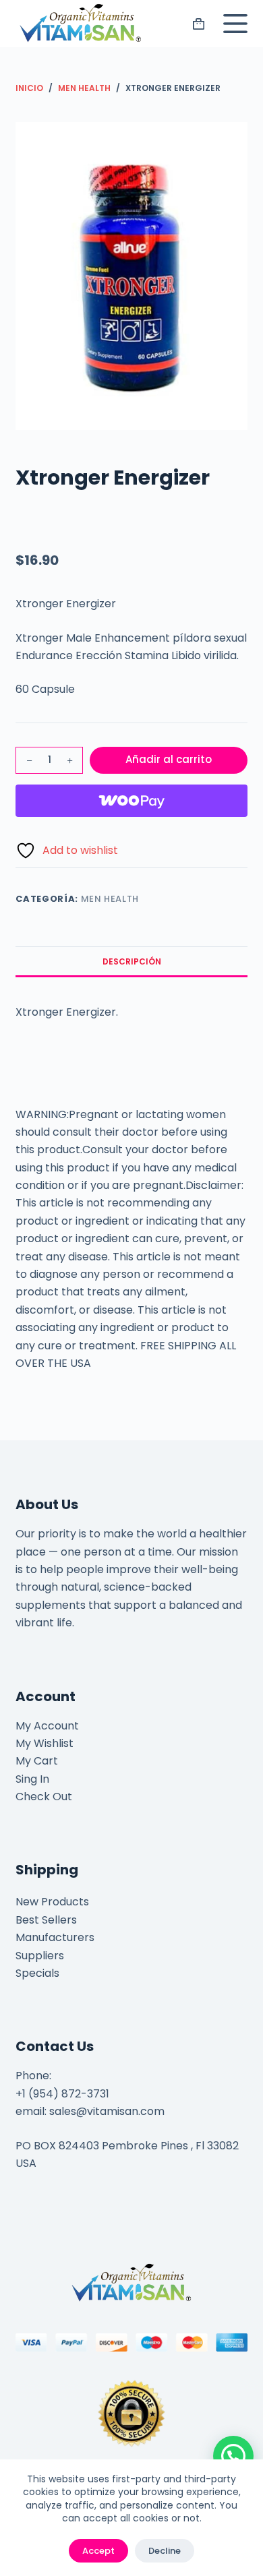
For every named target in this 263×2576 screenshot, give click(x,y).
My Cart (37, 1761)
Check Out (44, 1797)
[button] (233, 2456)
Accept (98, 2551)
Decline (165, 2551)
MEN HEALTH (110, 899)
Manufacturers (55, 1937)
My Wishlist (45, 1743)
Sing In (32, 1779)
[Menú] (233, 24)
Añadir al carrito (169, 759)
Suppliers (40, 1956)
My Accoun (45, 1726)
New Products (52, 1902)
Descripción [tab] (132, 961)
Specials (37, 1973)
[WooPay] (131, 801)
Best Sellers (46, 1920)
